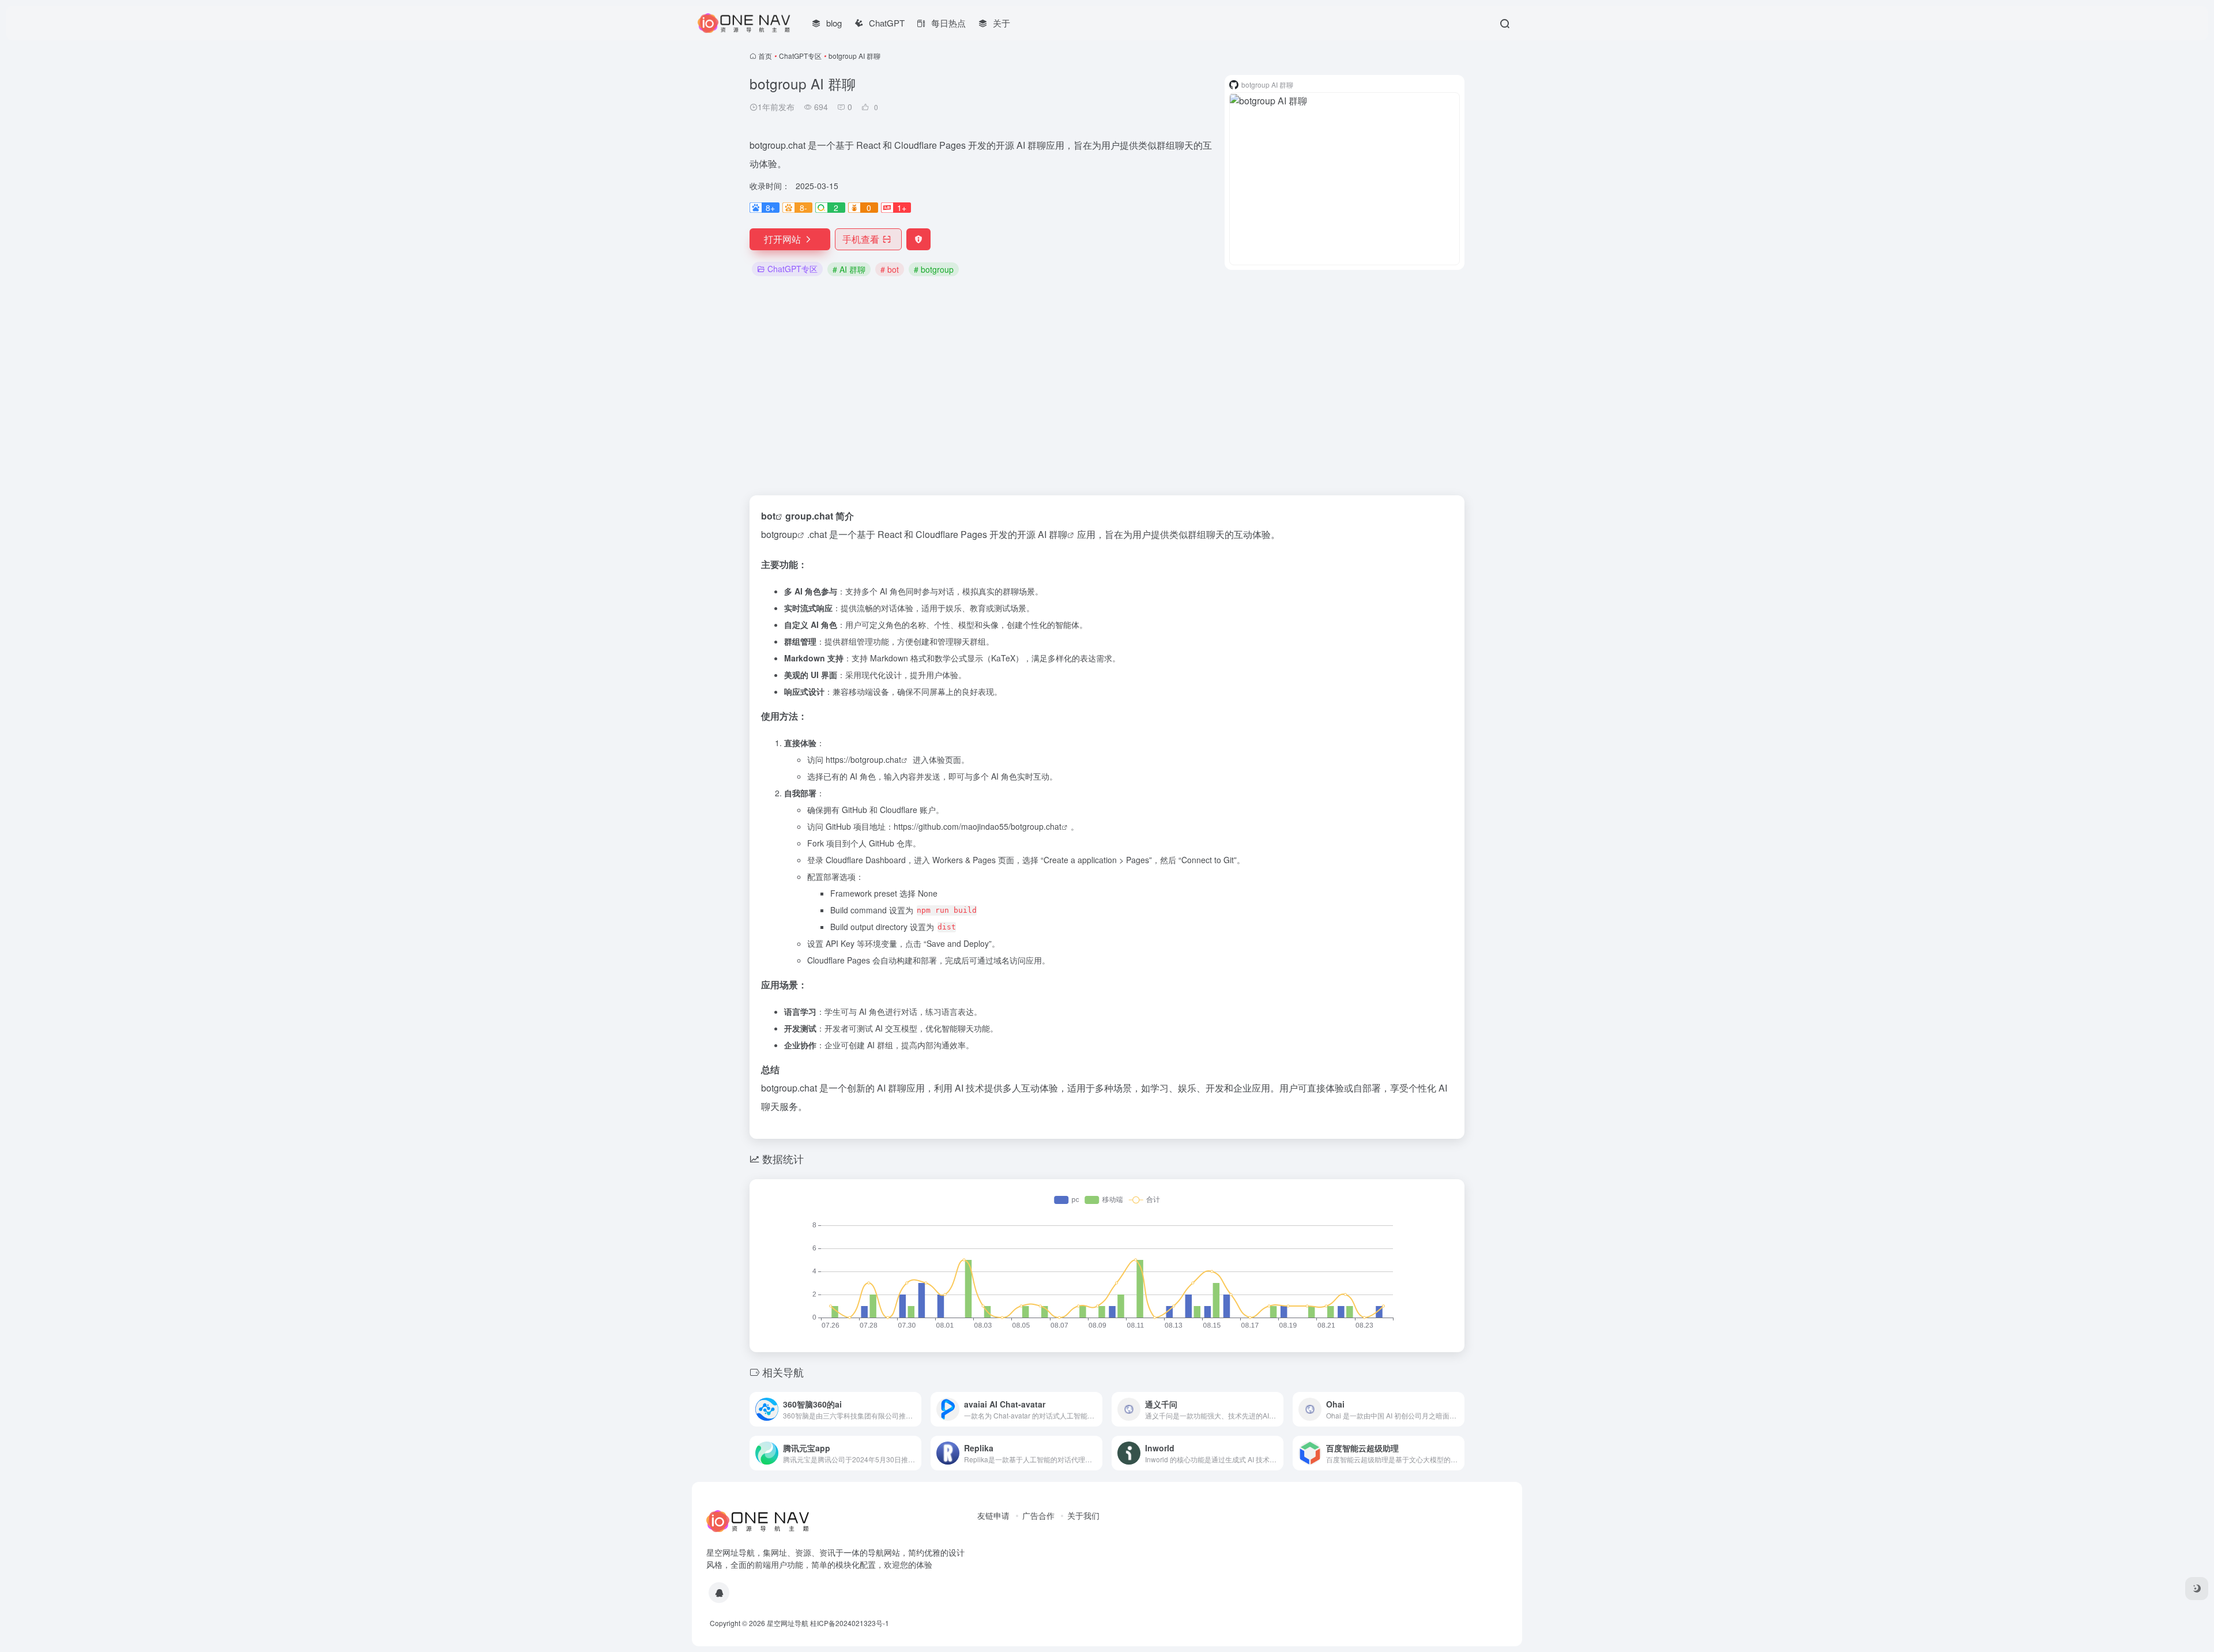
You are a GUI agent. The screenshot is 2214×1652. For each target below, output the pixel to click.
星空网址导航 (788, 1623)
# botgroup (934, 269)
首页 (765, 56)
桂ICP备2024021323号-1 (850, 1623)
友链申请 (993, 1515)
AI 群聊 (1053, 534)
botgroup (779, 534)
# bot (890, 269)
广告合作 (1038, 1515)
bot (768, 516)
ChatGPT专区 (800, 56)
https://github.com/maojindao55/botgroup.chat (978, 826)
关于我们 (1083, 1515)
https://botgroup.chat (863, 759)
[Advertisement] (1107, 387)
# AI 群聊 (849, 269)
